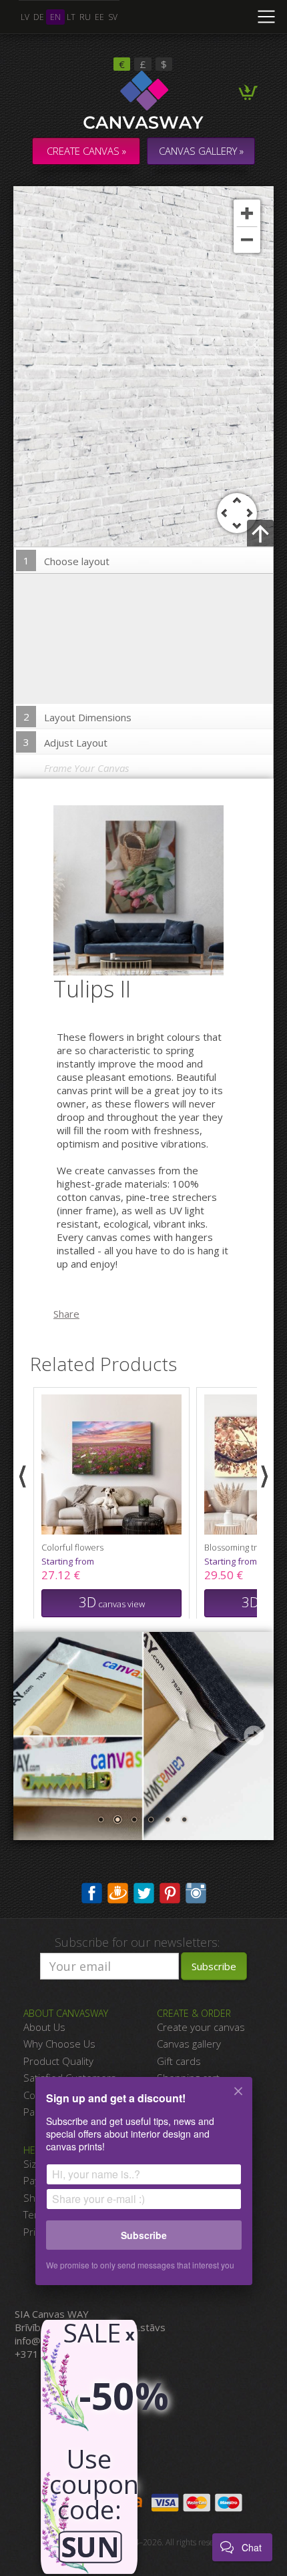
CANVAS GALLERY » (201, 151)
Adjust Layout (66, 742)
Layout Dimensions (78, 717)
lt (71, 17)
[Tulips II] (147, 889)
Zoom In (247, 213)
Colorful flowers (72, 1547)
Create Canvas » (86, 151)
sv (113, 17)
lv (25, 17)
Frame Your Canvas (86, 768)
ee (99, 17)
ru (85, 17)
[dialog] (143, 2190)
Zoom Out (247, 240)
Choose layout (67, 561)
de (39, 17)
